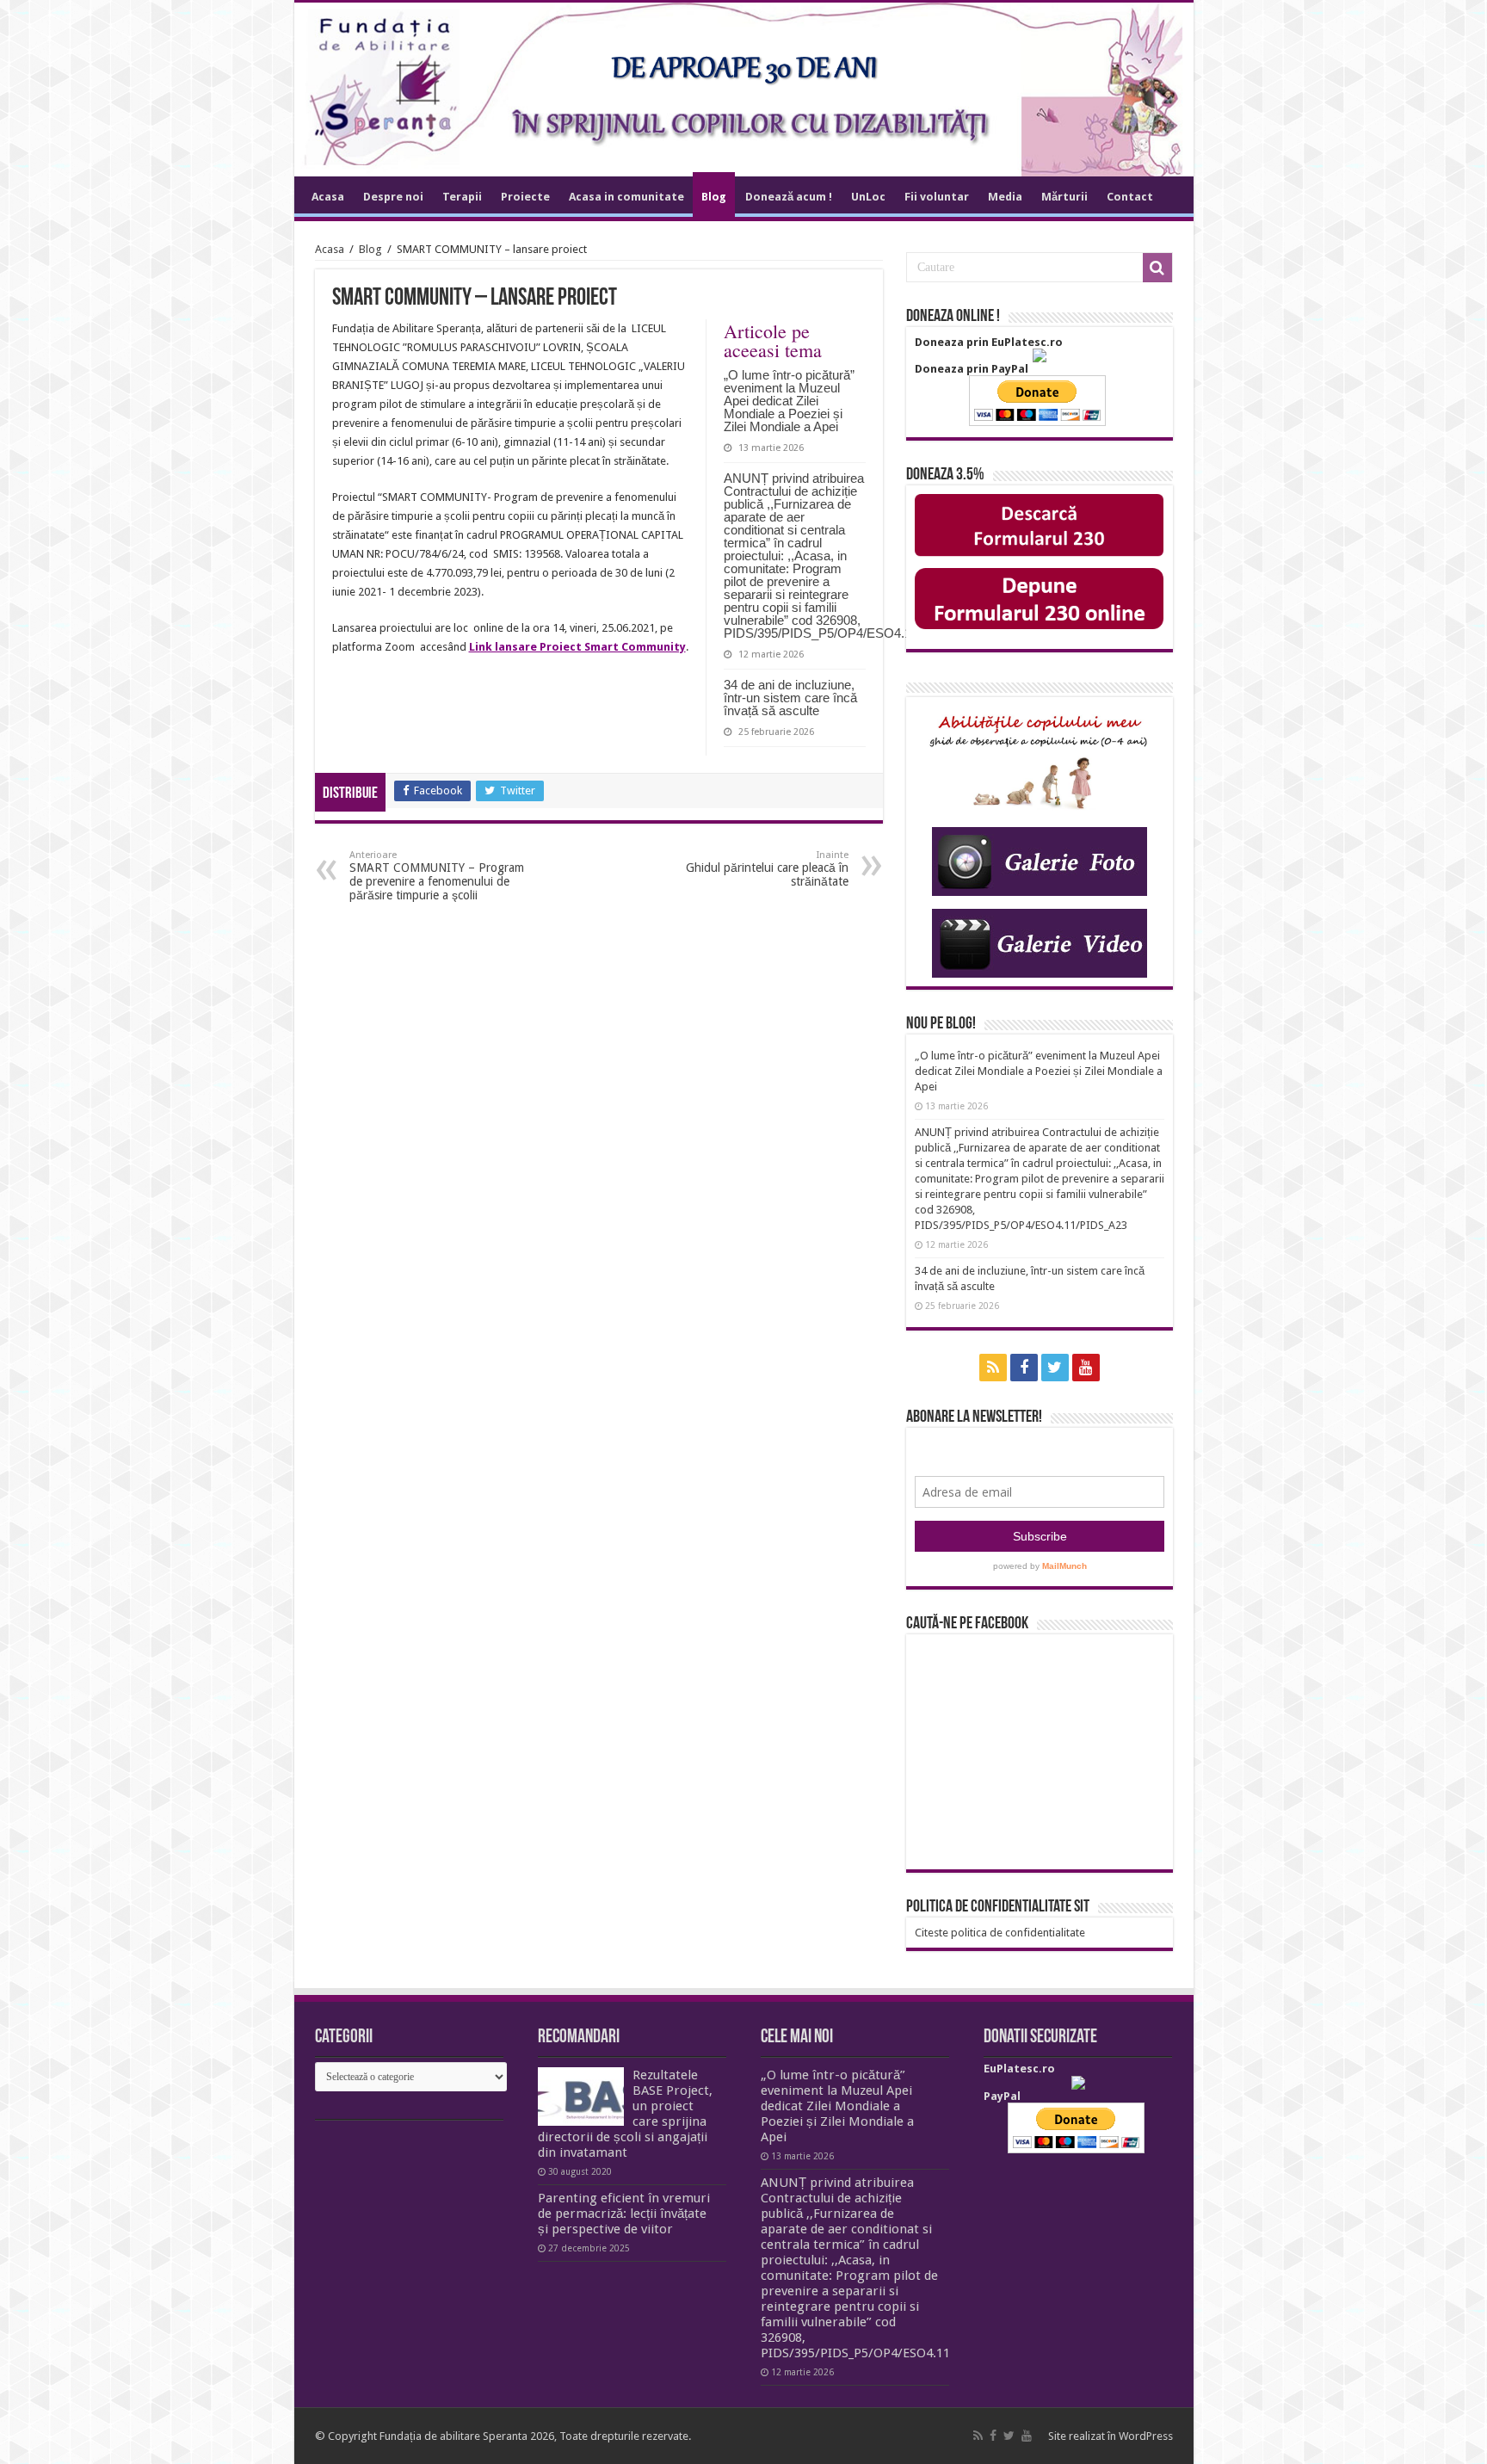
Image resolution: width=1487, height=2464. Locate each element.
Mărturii (1064, 197)
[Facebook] (1024, 1368)
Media (1005, 197)
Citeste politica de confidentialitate (1000, 1933)
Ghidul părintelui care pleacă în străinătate (767, 869)
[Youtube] (1086, 1368)
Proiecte (525, 197)
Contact (1130, 197)
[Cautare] (1157, 268)
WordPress (1146, 2436)
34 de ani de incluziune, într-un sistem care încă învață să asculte (790, 698)
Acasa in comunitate (626, 197)
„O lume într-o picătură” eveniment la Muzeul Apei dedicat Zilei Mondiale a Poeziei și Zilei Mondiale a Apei (789, 401)
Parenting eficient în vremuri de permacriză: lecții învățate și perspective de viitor (624, 2214)
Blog (714, 197)
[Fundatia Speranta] (744, 90)
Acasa (328, 197)
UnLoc (868, 197)
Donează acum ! (789, 197)
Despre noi (393, 197)
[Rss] (993, 1368)
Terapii (462, 197)
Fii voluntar (937, 197)
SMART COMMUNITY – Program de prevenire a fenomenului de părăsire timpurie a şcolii (437, 876)
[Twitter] (1055, 1368)
